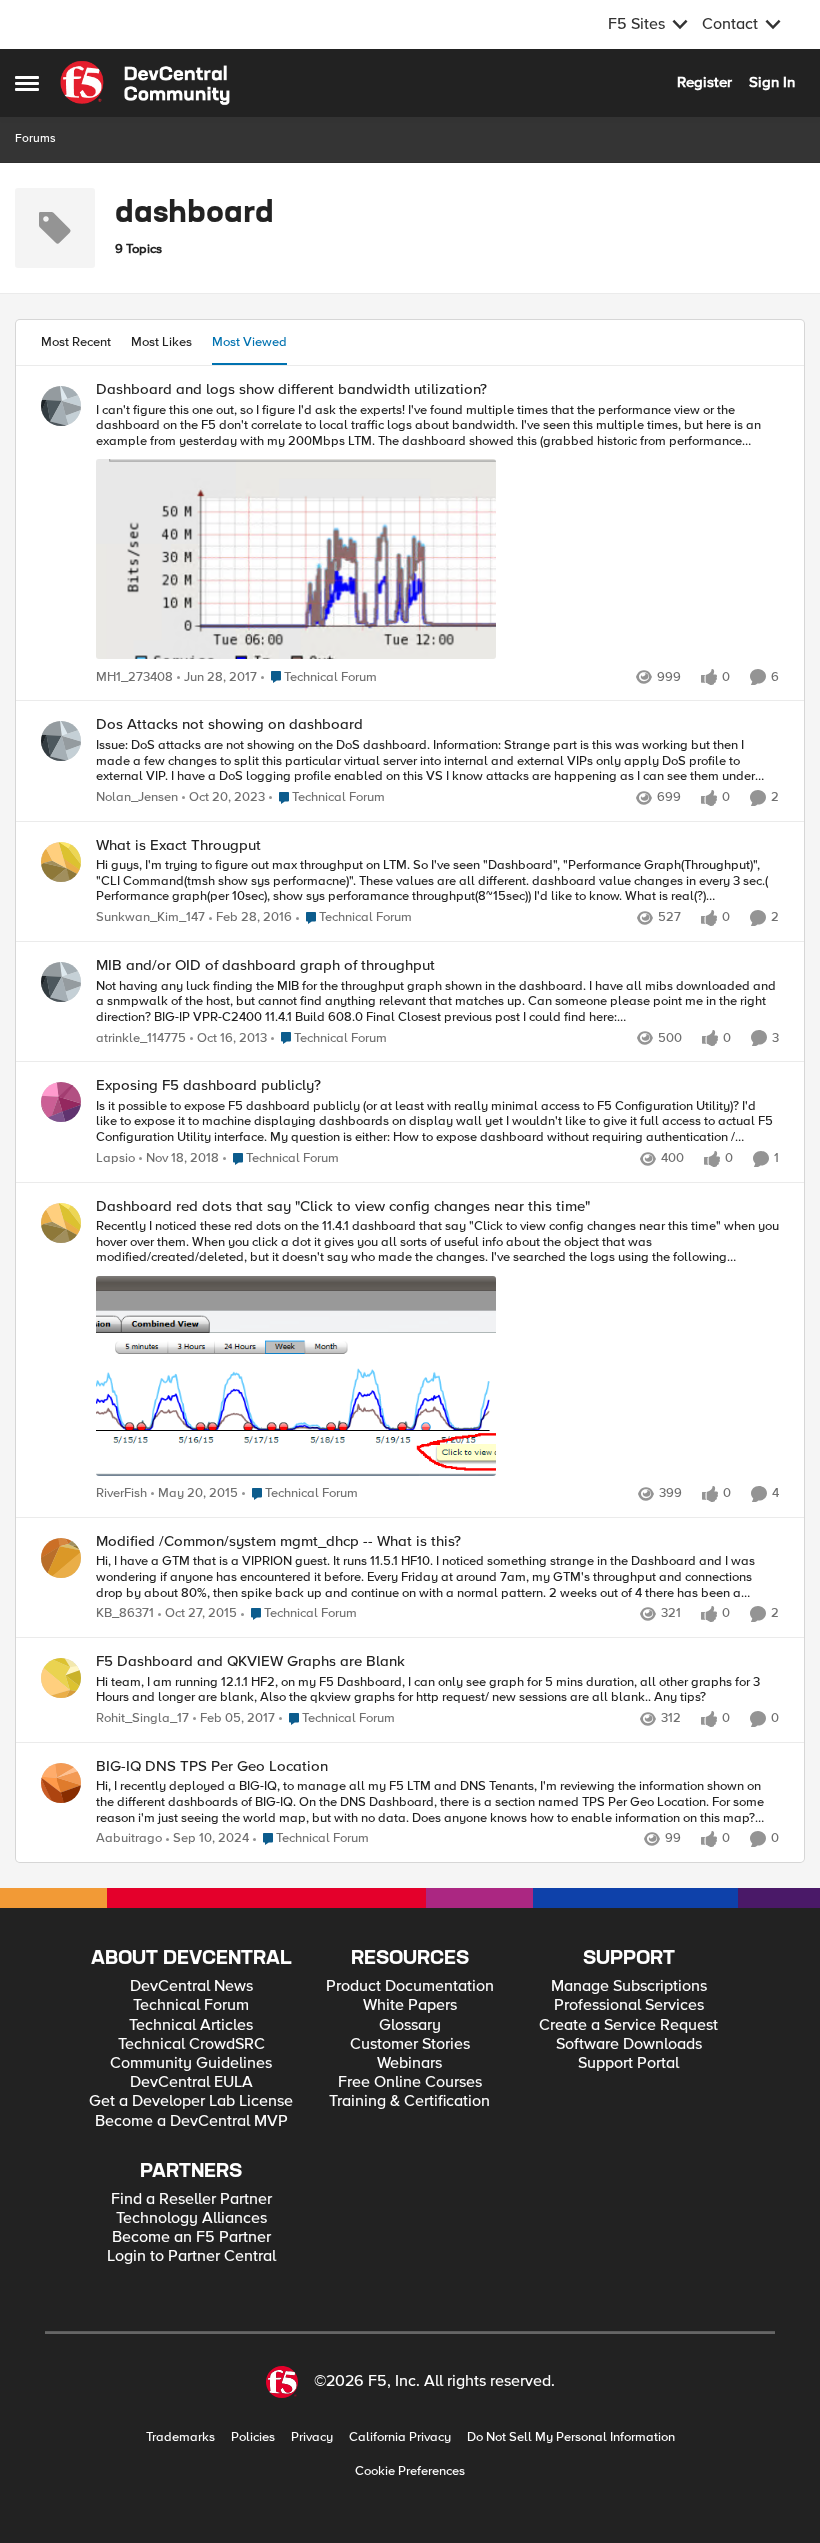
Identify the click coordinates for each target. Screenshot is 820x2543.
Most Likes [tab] (161, 342)
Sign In (772, 82)
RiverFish (121, 1493)
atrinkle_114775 (141, 1038)
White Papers (410, 2005)
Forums (35, 138)
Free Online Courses (410, 2082)
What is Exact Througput (178, 845)
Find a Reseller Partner (191, 2199)
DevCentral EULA (191, 2082)
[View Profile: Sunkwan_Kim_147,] (61, 862)
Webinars (409, 2063)
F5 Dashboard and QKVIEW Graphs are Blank (250, 1661)
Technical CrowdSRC (191, 2044)
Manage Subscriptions (629, 1986)
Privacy (312, 2437)
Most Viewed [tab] (249, 342)
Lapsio (115, 1158)
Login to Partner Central (191, 2256)
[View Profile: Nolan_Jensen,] (61, 741)
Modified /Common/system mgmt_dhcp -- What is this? (278, 1541)
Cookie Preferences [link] (410, 2471)
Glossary (410, 2025)
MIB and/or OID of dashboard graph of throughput (265, 965)
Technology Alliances (191, 2218)
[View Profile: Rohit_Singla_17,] (61, 1678)
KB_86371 (125, 1613)
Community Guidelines (191, 2063)
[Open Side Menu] (27, 83)
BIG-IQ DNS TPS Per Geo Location (212, 1766)
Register (704, 82)
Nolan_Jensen (137, 797)
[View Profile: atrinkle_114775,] (61, 982)
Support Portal (628, 2063)
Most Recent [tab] (76, 342)
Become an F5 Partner (191, 2237)
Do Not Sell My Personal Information (571, 2437)
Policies (253, 2437)
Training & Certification (409, 2101)
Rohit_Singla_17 (142, 1718)
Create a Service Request (628, 2025)
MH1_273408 (134, 677)
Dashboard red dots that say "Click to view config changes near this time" (343, 1206)
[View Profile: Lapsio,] (61, 1102)
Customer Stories (410, 2044)
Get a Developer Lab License (191, 2101)
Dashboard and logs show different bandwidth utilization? (291, 389)
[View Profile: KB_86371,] (61, 1558)
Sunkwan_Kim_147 (150, 917)
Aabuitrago (129, 1838)
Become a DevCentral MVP (191, 2121)
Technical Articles (191, 2025)
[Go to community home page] (145, 83)
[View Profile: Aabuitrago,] (61, 1783)
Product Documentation (410, 1986)
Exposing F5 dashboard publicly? (208, 1085)
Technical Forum (191, 2005)
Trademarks (180, 2437)
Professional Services (629, 2005)
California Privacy (400, 2437)
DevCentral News (191, 1986)
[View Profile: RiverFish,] (61, 1223)
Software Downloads (629, 2044)
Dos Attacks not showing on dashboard (229, 724)
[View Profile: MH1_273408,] (61, 406)
